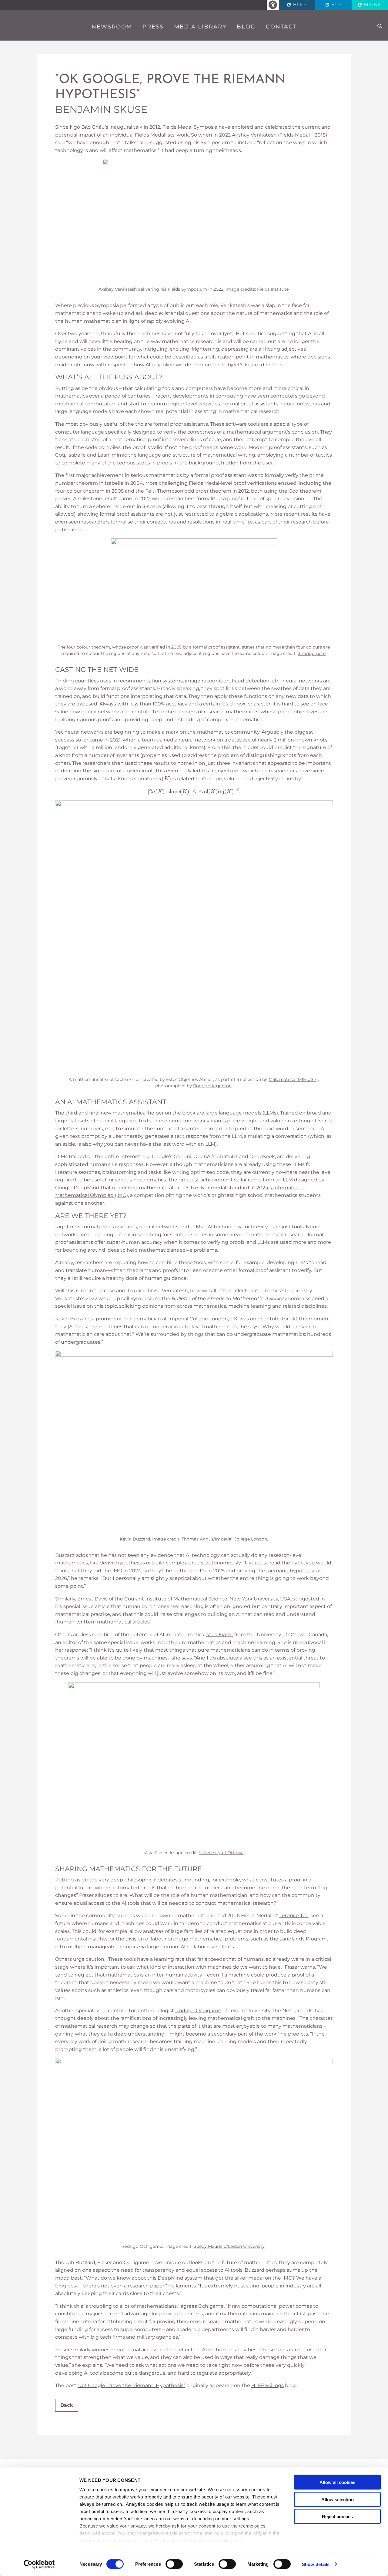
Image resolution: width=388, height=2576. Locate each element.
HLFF (299, 5)
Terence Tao (294, 1915)
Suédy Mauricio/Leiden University (229, 2246)
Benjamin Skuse (101, 109)
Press (153, 27)
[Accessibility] (273, 5)
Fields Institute (273, 289)
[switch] (174, 2564)
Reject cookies (337, 2517)
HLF (336, 5)
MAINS (372, 5)
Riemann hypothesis (291, 1571)
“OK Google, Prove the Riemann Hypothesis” (170, 87)
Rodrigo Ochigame (198, 2011)
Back (67, 2405)
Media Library (200, 27)
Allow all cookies (337, 2482)
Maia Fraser (220, 1635)
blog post (67, 2286)
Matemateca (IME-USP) (293, 1079)
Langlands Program (303, 1939)
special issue (70, 1306)
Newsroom (112, 27)
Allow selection (338, 2499)
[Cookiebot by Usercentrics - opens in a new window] (39, 2564)
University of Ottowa (221, 1853)
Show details (316, 2564)
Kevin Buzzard (72, 1319)
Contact (281, 27)
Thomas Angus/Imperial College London (224, 1539)
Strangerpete (312, 653)
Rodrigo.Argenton (212, 1086)
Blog (246, 27)
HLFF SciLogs (268, 2385)
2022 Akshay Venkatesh (248, 135)
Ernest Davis (92, 1599)
